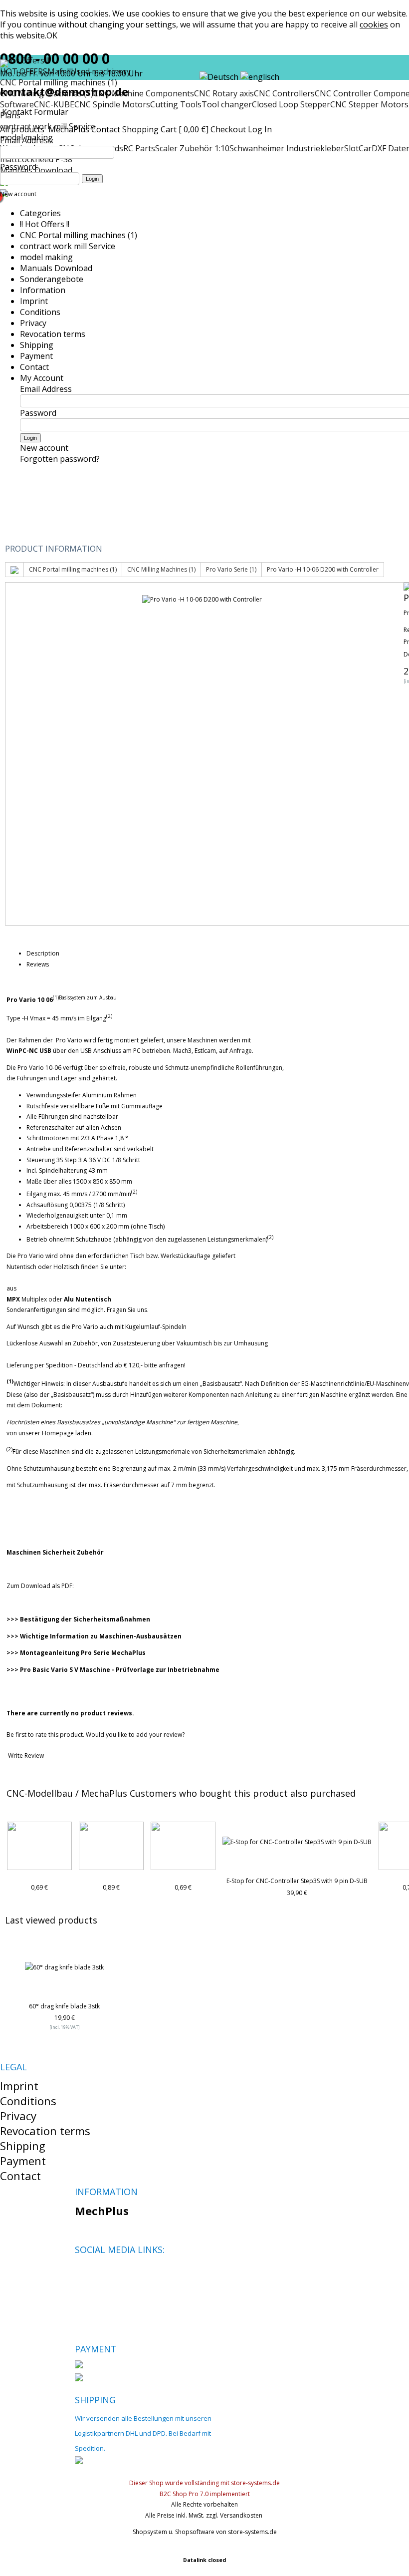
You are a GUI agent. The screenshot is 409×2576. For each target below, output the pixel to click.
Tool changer (227, 104)
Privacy (33, 323)
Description (43, 953)
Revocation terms (53, 334)
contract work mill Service (68, 246)
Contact (106, 129)
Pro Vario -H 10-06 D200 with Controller (323, 569)
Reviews (38, 964)
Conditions (40, 312)
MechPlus (102, 2211)
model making (46, 257)
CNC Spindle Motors (112, 104)
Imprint (34, 301)
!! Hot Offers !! (45, 224)
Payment (36, 356)
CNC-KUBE (54, 104)
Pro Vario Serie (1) (231, 569)
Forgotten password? (60, 459)
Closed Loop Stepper (291, 104)
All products (23, 129)
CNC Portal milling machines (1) (79, 235)
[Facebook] (82, 2273)
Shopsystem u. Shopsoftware (174, 2532)
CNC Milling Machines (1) (161, 569)
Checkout (228, 129)
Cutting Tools (176, 104)
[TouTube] (116, 2273)
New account (18, 194)
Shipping (37, 345)
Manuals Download (56, 268)
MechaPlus (69, 129)
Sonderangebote (52, 279)
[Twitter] (99, 2273)
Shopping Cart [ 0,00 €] (165, 129)
